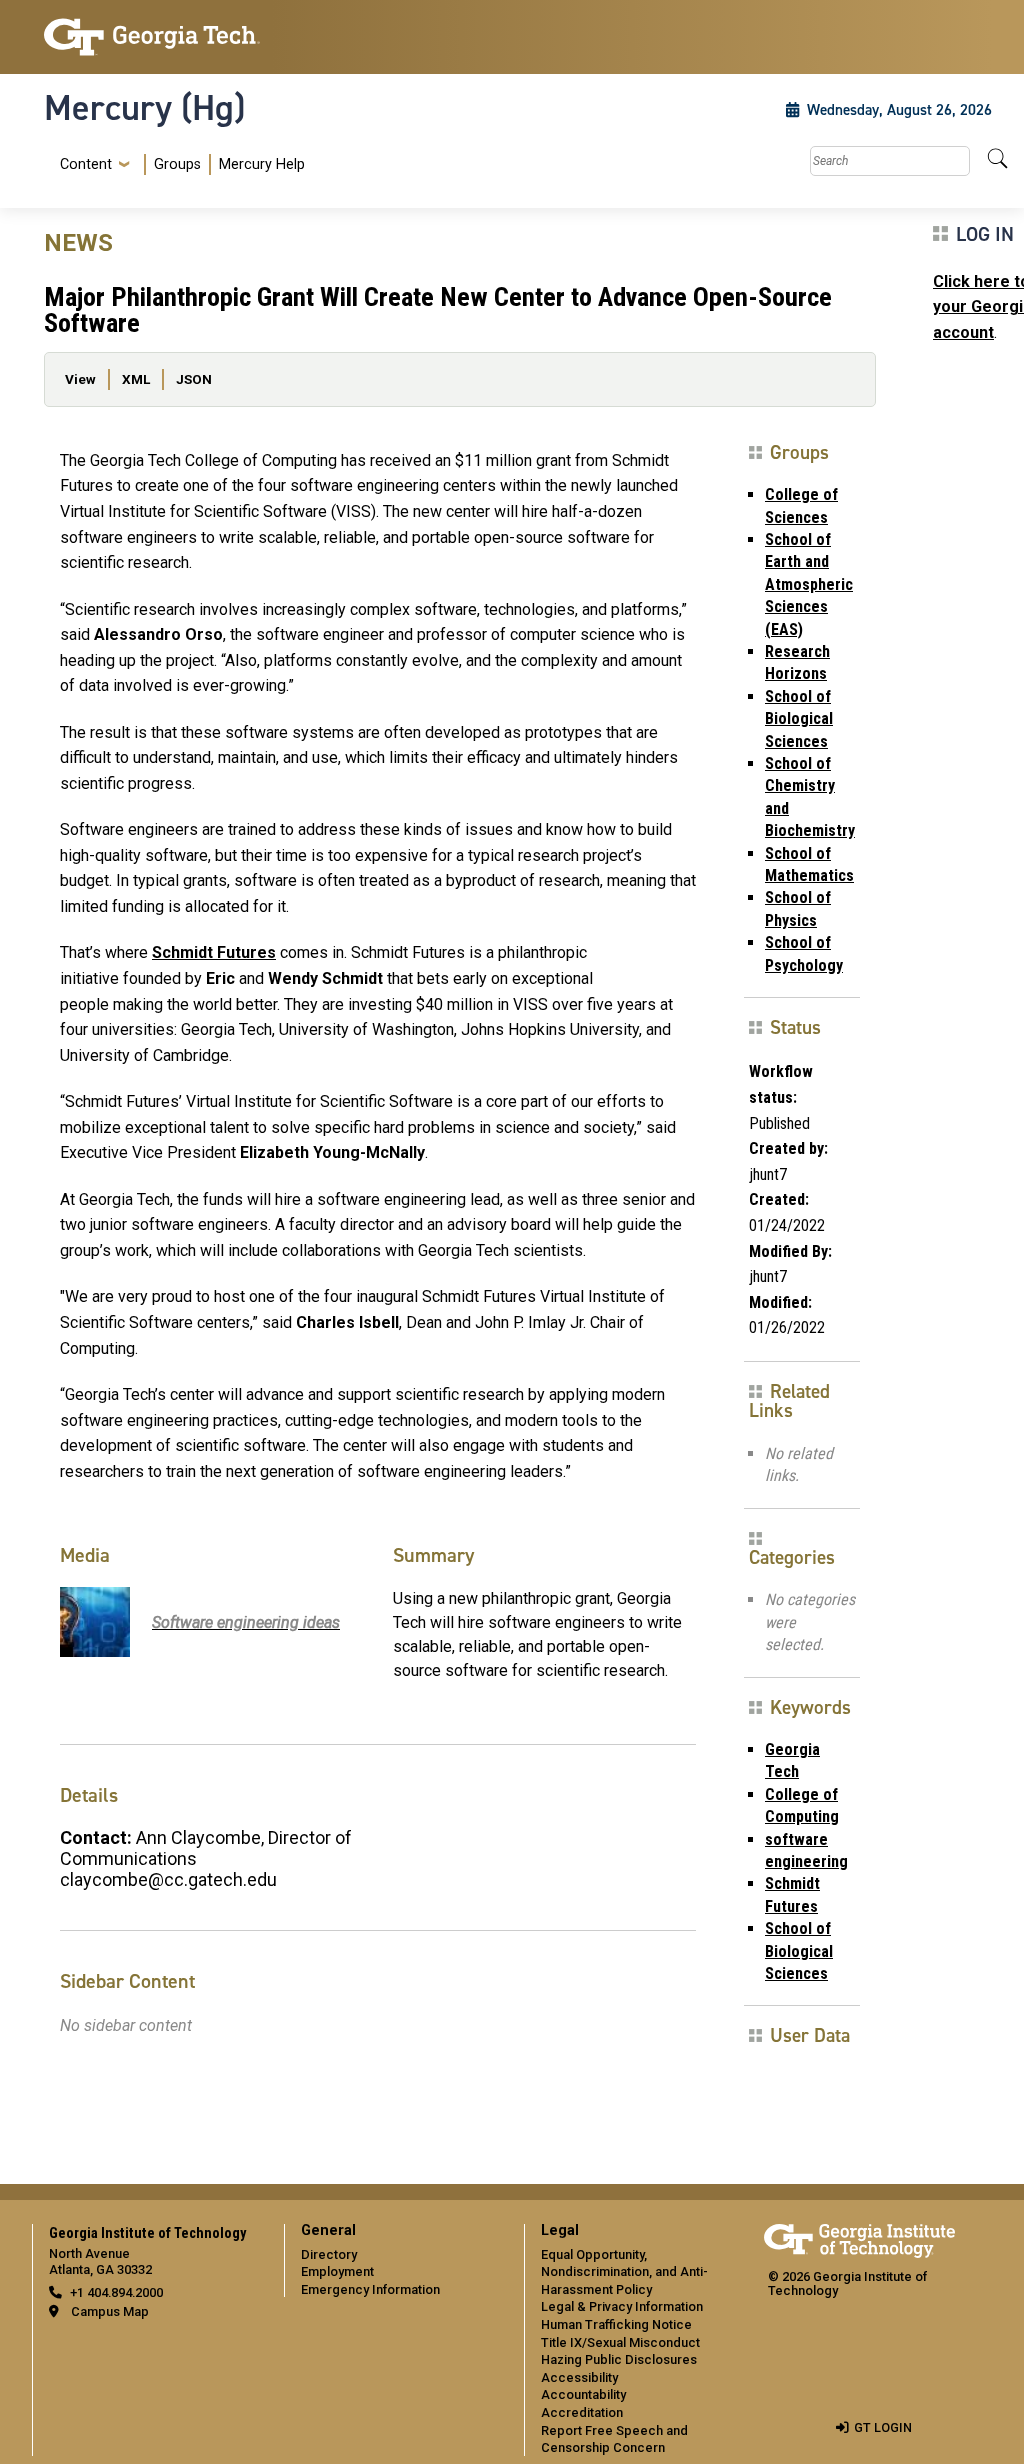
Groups (177, 164)
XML (136, 379)
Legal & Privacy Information (622, 2306)
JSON (194, 379)
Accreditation (582, 2412)
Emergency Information (370, 2289)
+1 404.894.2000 (116, 2292)
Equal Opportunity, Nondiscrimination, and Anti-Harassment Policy (624, 2272)
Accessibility (579, 2377)
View (80, 379)
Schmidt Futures (214, 952)
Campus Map (110, 2311)
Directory (329, 2254)
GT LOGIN (883, 2427)
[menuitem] (178, 164)
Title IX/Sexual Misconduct (620, 2342)
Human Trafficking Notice (616, 2324)
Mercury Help (262, 164)
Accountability (583, 2394)
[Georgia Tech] (152, 37)
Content (86, 165)
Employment (337, 2271)
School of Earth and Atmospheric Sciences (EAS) (809, 584)
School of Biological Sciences (799, 719)
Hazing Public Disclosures (619, 2359)
